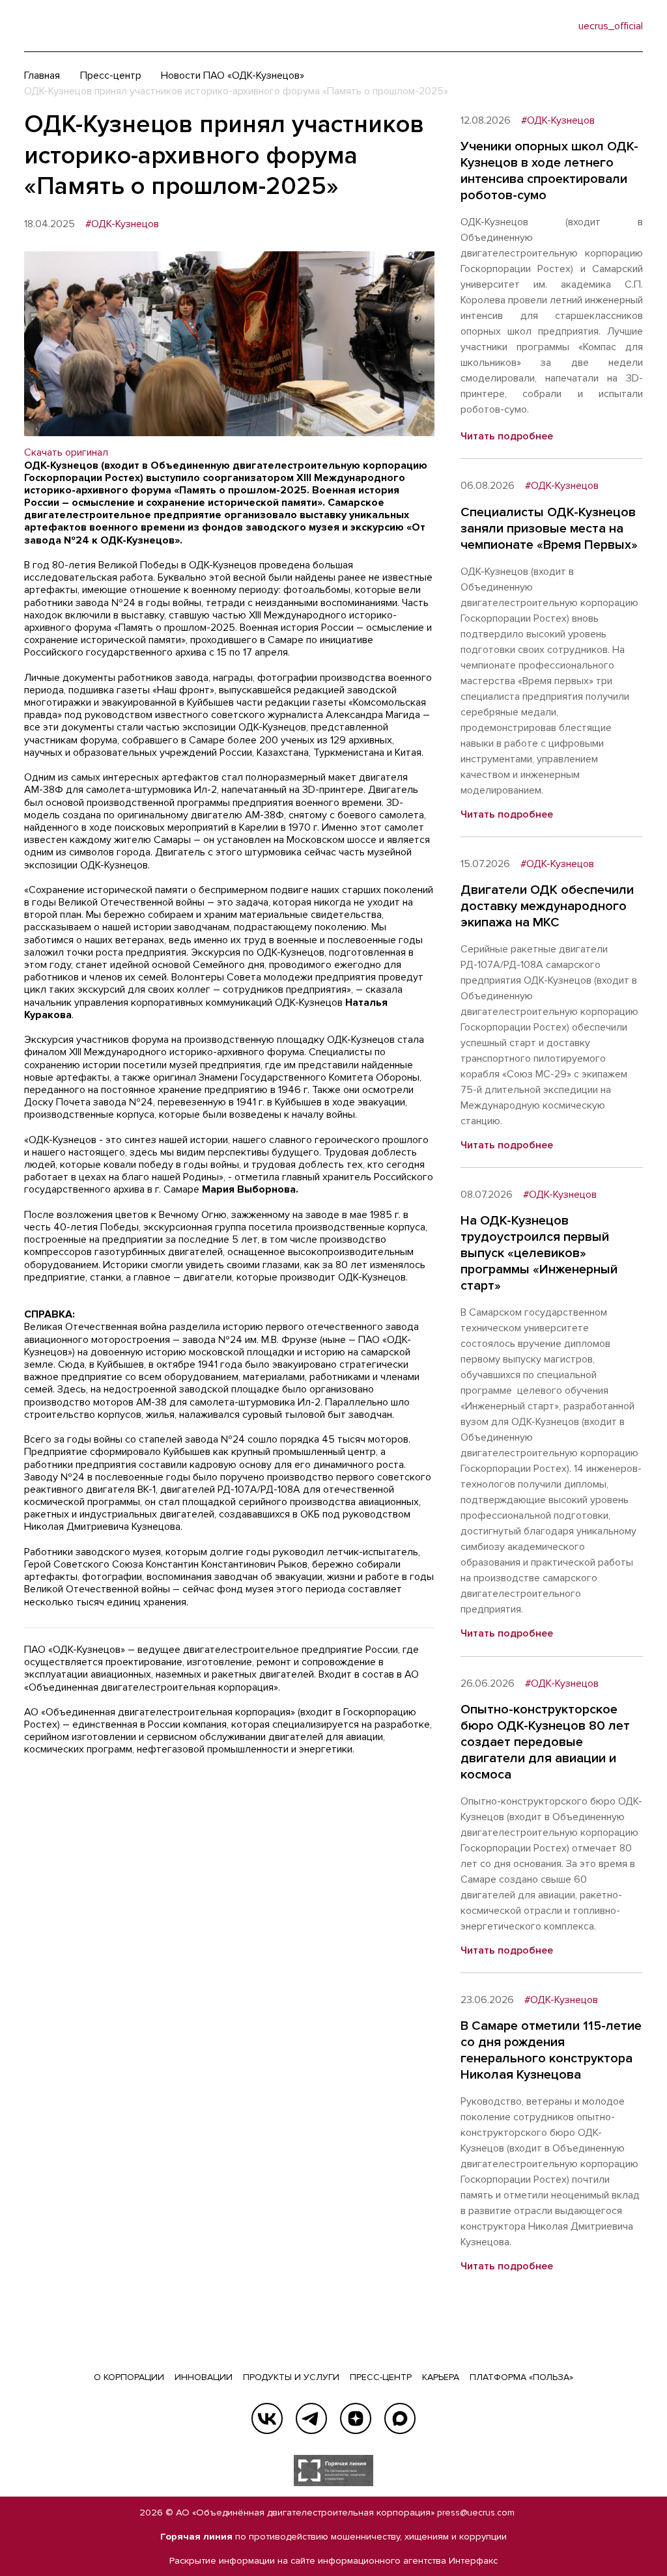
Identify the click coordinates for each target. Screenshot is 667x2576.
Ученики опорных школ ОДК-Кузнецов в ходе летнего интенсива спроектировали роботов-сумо (549, 171)
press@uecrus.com (476, 2513)
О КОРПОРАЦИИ (129, 2377)
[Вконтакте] (267, 2418)
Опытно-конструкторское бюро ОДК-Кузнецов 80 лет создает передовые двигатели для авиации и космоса (545, 1742)
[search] (542, 26)
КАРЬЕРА (441, 2377)
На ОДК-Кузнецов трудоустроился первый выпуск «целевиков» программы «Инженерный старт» (539, 1253)
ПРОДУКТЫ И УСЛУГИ (291, 2377)
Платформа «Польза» (521, 2377)
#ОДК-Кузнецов (122, 224)
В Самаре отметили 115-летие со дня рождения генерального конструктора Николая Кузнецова (551, 2050)
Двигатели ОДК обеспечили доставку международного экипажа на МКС (547, 906)
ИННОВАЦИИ (204, 2377)
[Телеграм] (311, 2418)
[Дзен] (356, 2418)
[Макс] (400, 2418)
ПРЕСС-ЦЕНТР (381, 2377)
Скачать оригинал (66, 452)
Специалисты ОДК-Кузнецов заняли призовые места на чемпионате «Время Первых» (549, 529)
